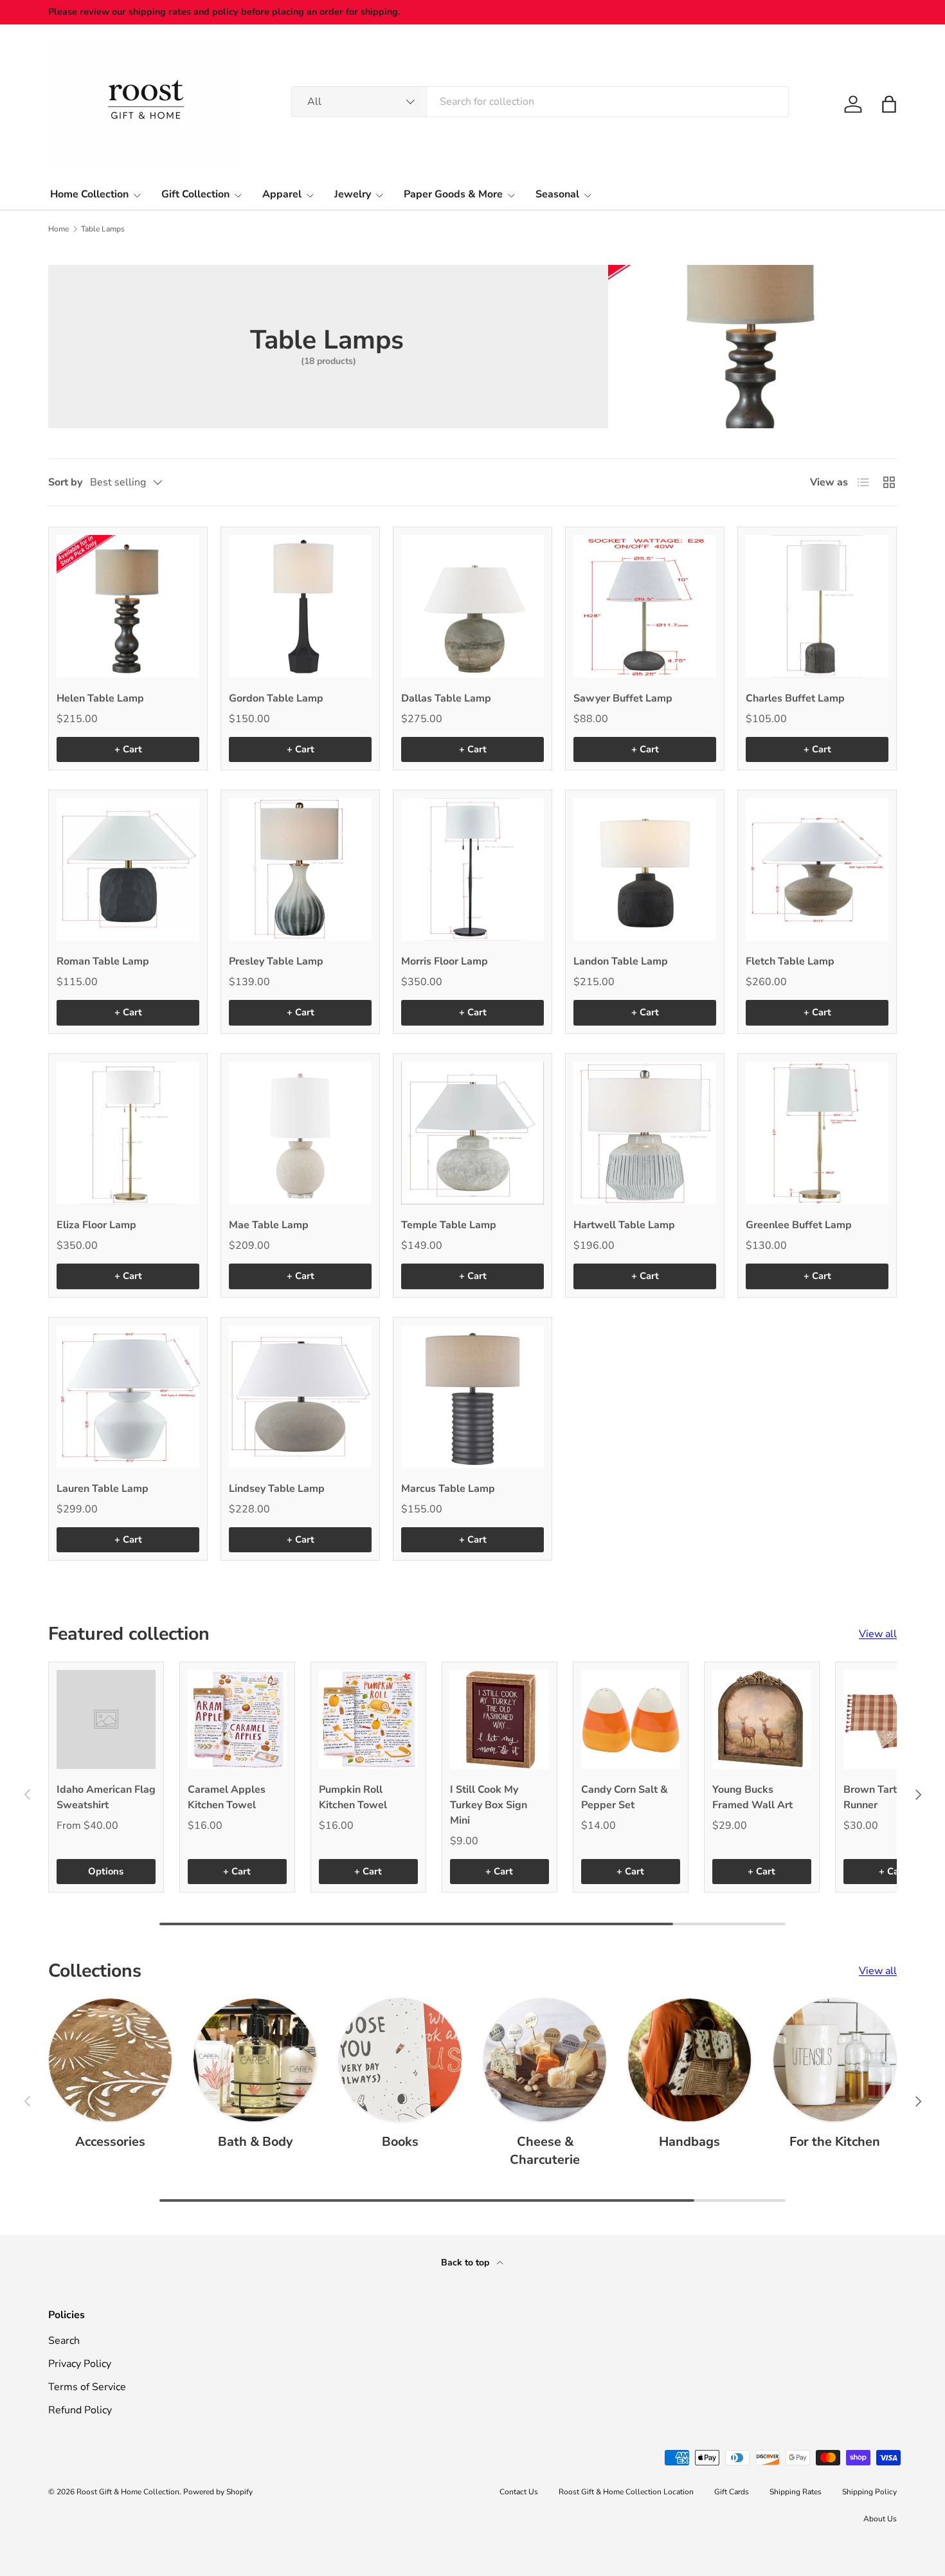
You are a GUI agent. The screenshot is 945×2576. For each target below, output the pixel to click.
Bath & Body (255, 2142)
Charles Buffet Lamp (795, 698)
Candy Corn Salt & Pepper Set (625, 1797)
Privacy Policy (80, 2364)
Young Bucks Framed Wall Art (752, 1797)
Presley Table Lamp (276, 961)
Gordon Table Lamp (276, 698)
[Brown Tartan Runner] (893, 1719)
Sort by (65, 482)
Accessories (110, 2142)
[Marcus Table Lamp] (473, 1397)
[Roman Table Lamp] (128, 869)
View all (878, 1634)
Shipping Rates (796, 2492)
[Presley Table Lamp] (300, 869)
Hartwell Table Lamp (624, 1225)
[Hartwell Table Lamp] (645, 1133)
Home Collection (89, 194)
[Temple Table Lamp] (473, 1133)
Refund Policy (80, 2410)
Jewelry (353, 194)
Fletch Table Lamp (790, 961)
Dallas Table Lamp (446, 698)
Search (64, 2341)
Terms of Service (87, 2387)
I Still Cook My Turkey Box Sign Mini (489, 1805)
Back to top (466, 2263)
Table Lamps (103, 229)
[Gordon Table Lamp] (300, 606)
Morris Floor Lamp (445, 961)
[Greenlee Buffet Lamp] (817, 1133)
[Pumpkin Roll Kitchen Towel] (368, 1719)
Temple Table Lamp (449, 1225)
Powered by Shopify (218, 2492)
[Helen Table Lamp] (128, 606)
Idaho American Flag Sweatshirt (106, 1797)
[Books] (400, 2060)
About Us (880, 2519)
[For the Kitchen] (835, 2060)
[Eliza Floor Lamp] (128, 1133)
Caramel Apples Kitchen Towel (227, 1797)
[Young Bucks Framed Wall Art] (762, 1719)
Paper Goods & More (453, 194)
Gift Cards (732, 2492)
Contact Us (519, 2492)
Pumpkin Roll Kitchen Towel (353, 1797)
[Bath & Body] (255, 2060)
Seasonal (557, 194)
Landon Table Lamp (621, 961)
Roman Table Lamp (103, 961)
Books (400, 2142)
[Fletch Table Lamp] (817, 869)
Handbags (689, 2142)
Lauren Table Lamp (103, 1489)
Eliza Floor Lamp (96, 1225)
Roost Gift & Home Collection (128, 2492)
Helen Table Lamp (100, 698)
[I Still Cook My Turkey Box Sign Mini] (500, 1719)
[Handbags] (689, 2060)
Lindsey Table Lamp (277, 1489)
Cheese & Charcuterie (545, 2151)
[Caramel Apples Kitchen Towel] (237, 1719)
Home (59, 229)
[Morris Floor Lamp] (473, 869)
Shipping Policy (869, 2492)
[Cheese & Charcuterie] (545, 2060)
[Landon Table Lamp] (645, 869)
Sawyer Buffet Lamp (623, 698)
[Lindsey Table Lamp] (300, 1397)
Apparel (282, 194)
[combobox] (540, 102)
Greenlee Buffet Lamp (799, 1225)
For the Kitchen (835, 2142)
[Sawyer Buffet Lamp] (645, 606)
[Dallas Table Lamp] (473, 606)
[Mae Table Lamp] (300, 1133)
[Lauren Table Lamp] (128, 1397)
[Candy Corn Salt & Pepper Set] (631, 1719)
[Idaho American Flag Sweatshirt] (106, 1719)
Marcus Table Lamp (448, 1489)
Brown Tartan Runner (876, 1797)
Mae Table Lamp (269, 1225)
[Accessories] (110, 2060)
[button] (889, 104)
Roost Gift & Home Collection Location (626, 2492)
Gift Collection (195, 194)
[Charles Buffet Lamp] (817, 606)
